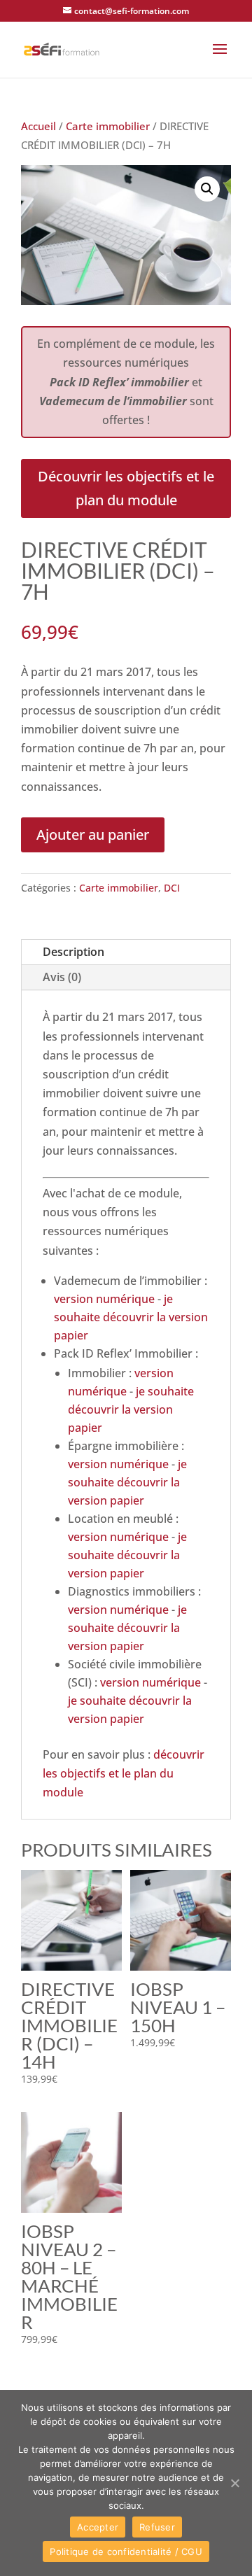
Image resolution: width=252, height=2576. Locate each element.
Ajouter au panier (93, 835)
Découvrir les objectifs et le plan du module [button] (126, 488)
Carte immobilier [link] (108, 126)
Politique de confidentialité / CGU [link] (126, 2552)
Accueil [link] (38, 126)
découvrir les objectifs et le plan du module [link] (124, 1773)
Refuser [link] (157, 2527)
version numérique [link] (104, 1299)
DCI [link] (172, 888)
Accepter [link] (98, 2527)
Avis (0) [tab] (62, 977)
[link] (62, 48)
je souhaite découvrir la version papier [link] (131, 1317)
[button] (220, 58)
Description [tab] (73, 952)
